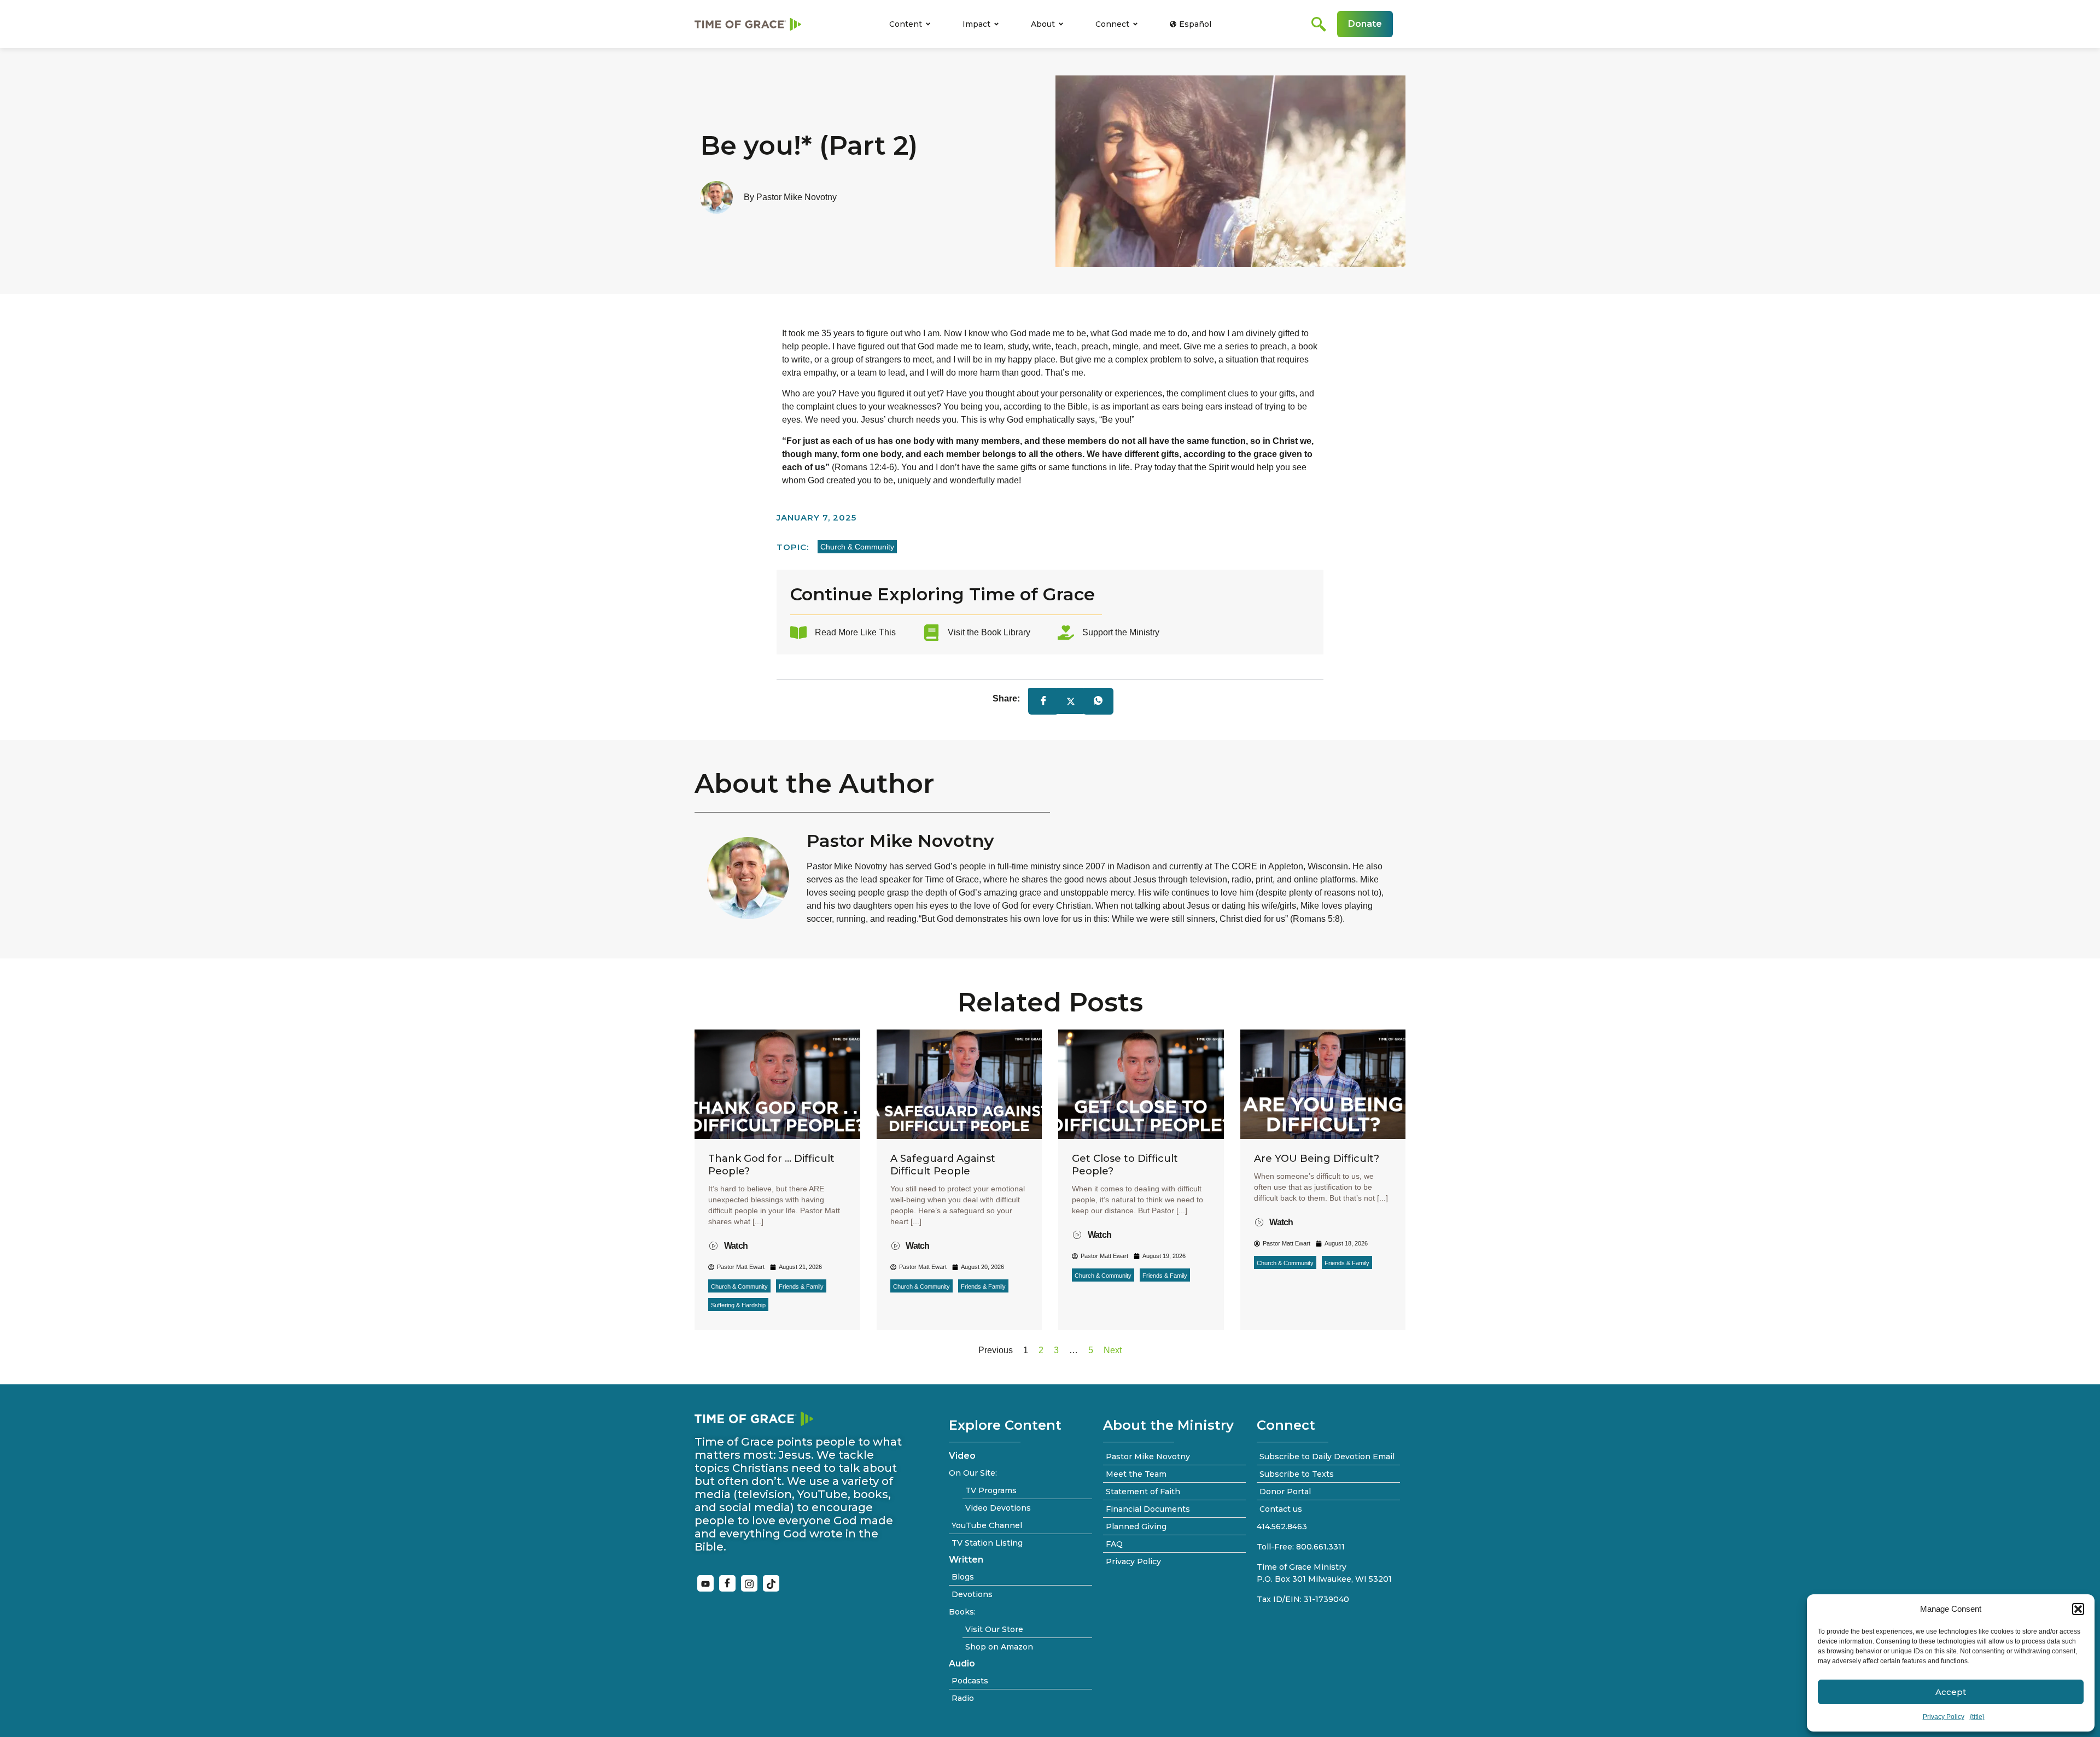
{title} (1977, 1717)
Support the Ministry (1121, 632)
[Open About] (1061, 24)
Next (1113, 1350)
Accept (1951, 1692)
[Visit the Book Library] (931, 633)
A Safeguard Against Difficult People (943, 1165)
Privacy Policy (1944, 1717)
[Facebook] (727, 1583)
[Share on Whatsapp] (1098, 701)
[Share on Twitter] (1071, 701)
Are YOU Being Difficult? (1317, 1159)
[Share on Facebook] (1043, 701)
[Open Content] (928, 24)
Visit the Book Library (989, 632)
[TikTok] (771, 1583)
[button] (2078, 1609)
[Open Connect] (1135, 24)
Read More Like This (855, 632)
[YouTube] (705, 1583)
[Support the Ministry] (1066, 633)
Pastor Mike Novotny (900, 841)
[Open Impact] (996, 24)
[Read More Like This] (798, 633)
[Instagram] (749, 1583)
